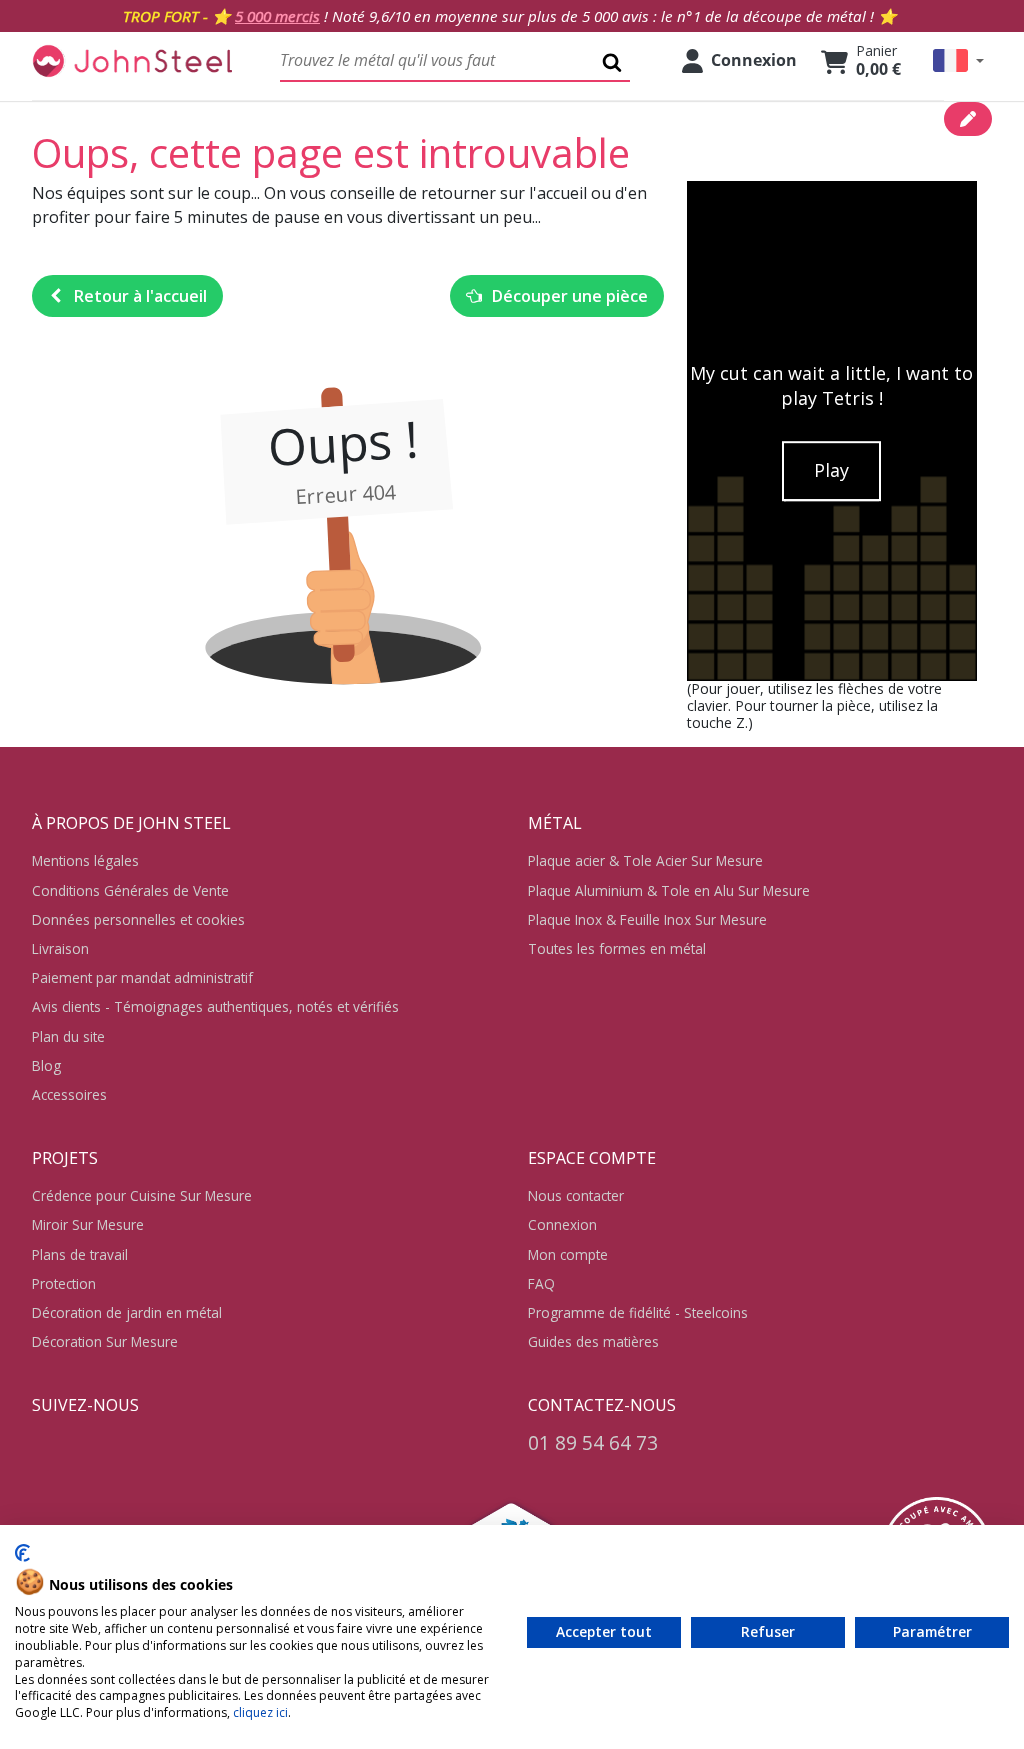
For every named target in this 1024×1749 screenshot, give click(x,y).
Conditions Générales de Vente (130, 890)
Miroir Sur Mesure (88, 1224)
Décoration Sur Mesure (105, 1341)
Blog (46, 1065)
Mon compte (568, 1254)
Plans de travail (80, 1254)
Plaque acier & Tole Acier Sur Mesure (645, 860)
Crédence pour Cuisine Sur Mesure (142, 1195)
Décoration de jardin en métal (127, 1312)
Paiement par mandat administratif (142, 977)
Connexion (562, 1224)
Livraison (60, 948)
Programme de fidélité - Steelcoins (638, 1312)
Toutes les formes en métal (617, 948)
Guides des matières (593, 1341)
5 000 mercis (277, 16)
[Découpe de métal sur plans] (132, 60)
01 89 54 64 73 (593, 1442)
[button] (958, 60)
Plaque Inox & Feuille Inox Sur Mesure (647, 919)
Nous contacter (576, 1195)
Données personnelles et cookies (138, 919)
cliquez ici (260, 1712)
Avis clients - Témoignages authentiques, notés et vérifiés (215, 1006)
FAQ (541, 1283)
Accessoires (69, 1094)
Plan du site (68, 1036)
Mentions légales (85, 860)
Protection (64, 1283)
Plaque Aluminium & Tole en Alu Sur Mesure (669, 890)
